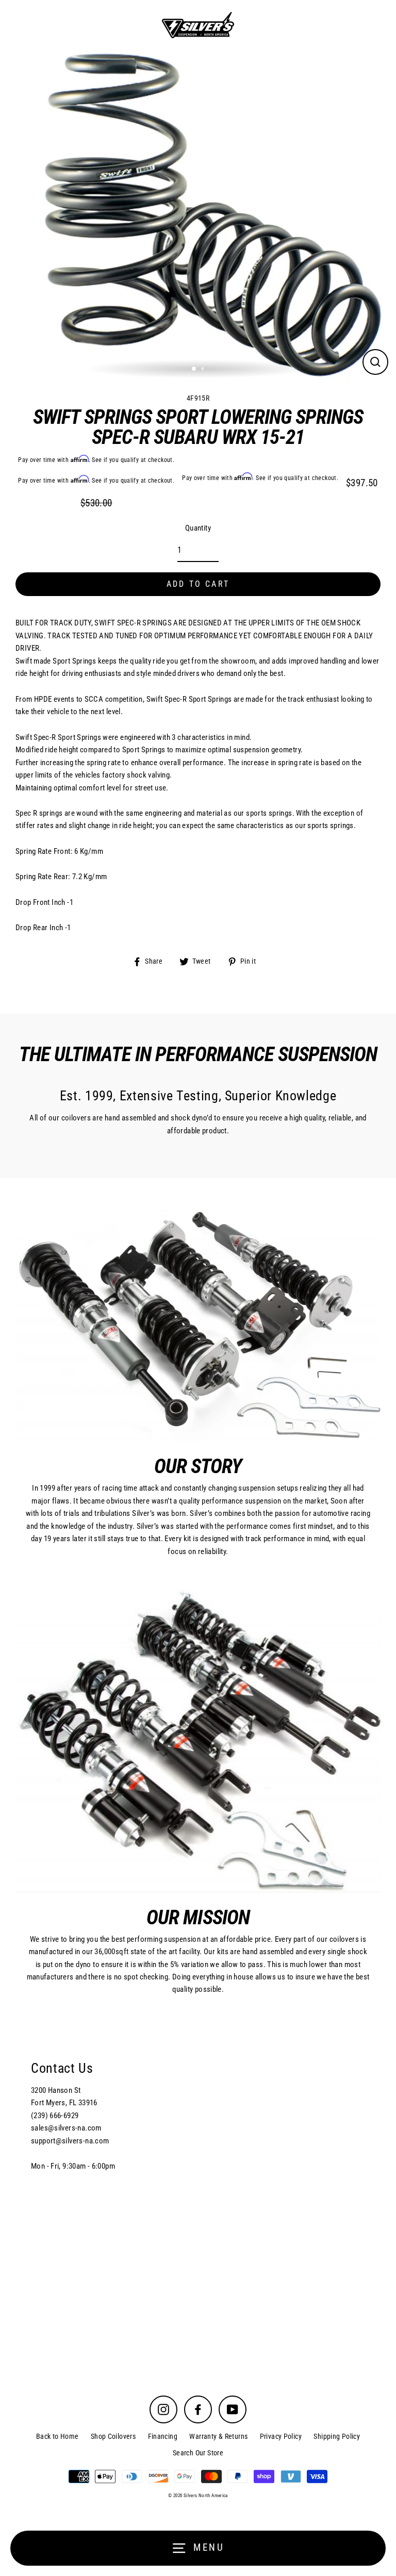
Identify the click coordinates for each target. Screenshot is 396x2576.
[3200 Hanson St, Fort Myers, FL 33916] (198, 2194)
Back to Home (57, 2436)
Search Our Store (198, 2453)
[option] (198, 214)
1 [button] (194, 369)
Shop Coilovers (113, 2436)
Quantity (198, 528)
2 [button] (204, 370)
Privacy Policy (281, 2436)
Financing (163, 2436)
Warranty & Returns (218, 2436)
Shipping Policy (337, 2436)
